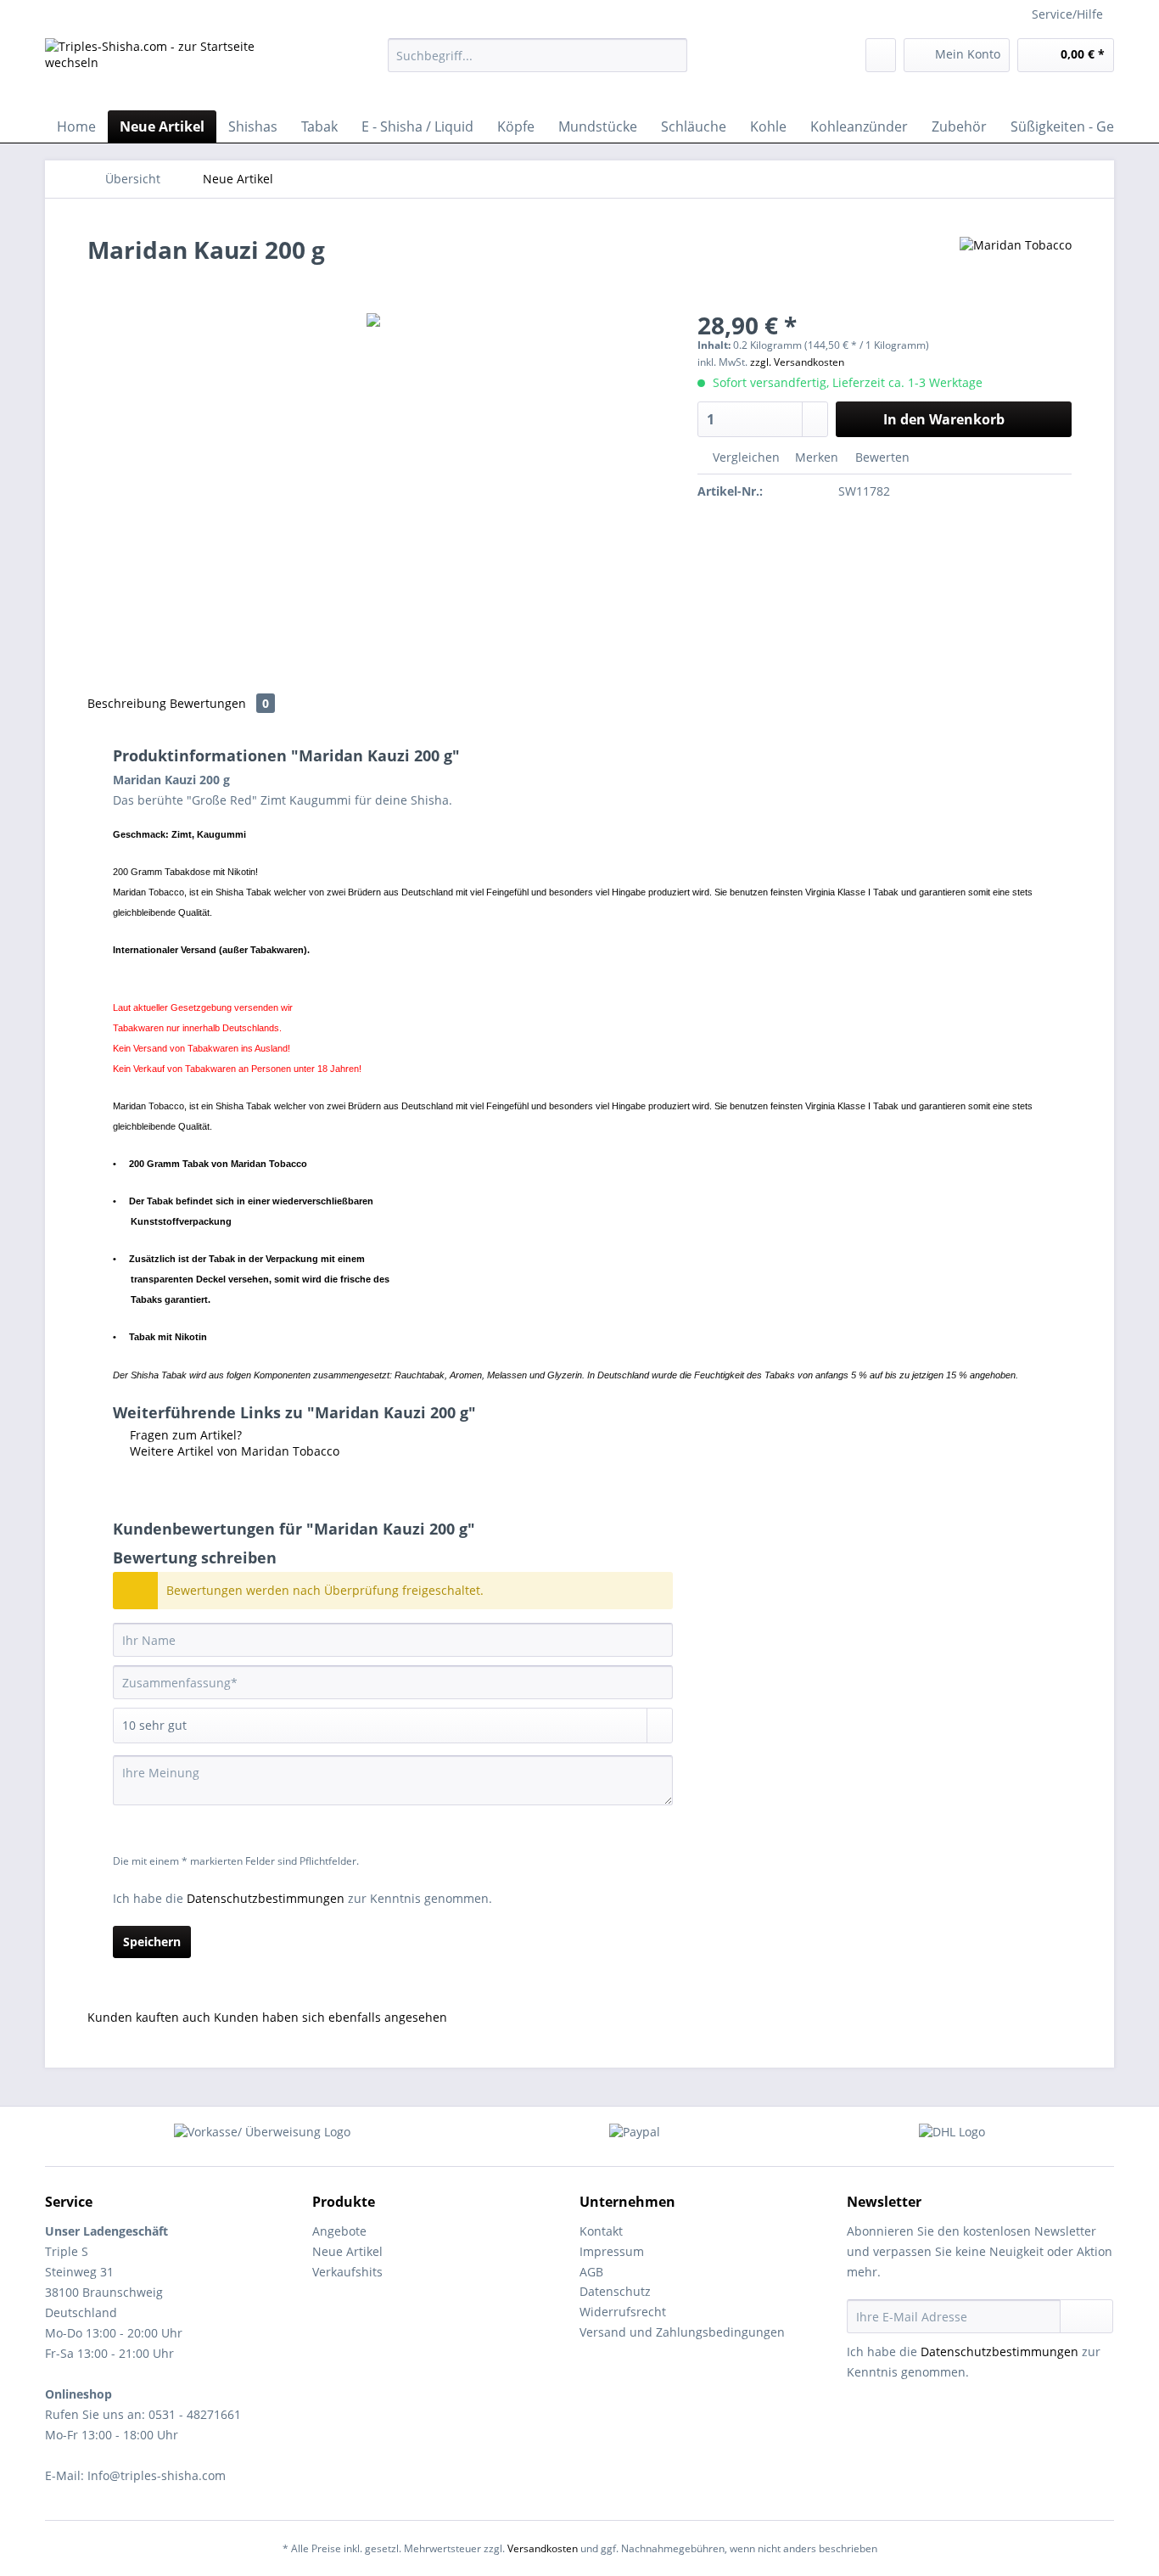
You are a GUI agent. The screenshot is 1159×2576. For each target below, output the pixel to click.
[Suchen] (672, 55)
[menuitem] (538, 63)
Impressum (612, 2251)
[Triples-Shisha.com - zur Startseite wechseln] (176, 70)
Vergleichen (745, 457)
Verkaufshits (347, 2272)
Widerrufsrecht (623, 2312)
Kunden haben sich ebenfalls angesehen (330, 2017)
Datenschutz (615, 2291)
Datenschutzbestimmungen (266, 1898)
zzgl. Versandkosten (797, 362)
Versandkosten (543, 2548)
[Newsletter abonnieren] (1086, 2316)
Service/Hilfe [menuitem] (1067, 14)
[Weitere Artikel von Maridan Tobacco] (1016, 267)
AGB (591, 2272)
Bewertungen (219, 703)
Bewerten (881, 457)
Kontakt (601, 2231)
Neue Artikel (347, 2251)
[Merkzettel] (881, 55)
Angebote (339, 2231)
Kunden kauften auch (149, 2017)
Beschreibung (127, 703)
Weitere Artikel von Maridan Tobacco (233, 1451)
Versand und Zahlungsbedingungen (682, 2332)
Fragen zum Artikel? (184, 1435)
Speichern (152, 1942)
